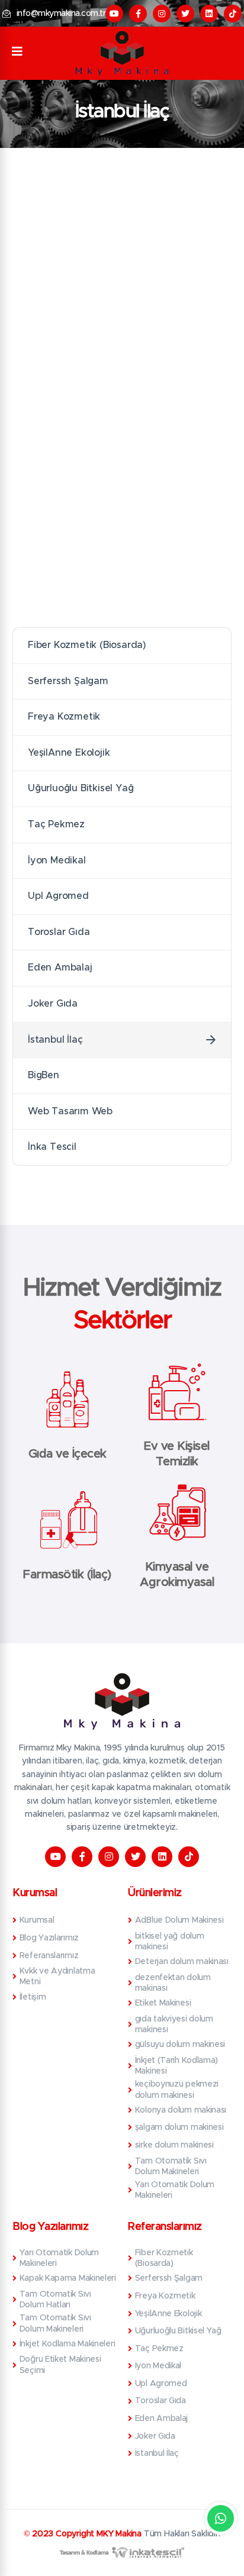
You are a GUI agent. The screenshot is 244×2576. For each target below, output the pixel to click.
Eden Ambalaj (60, 968)
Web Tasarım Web (70, 1111)
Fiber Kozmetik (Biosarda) (87, 645)
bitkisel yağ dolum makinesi (170, 1942)
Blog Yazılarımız (49, 1938)
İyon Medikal (57, 860)
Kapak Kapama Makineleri (68, 2278)
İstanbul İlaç (55, 1040)
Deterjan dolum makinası (182, 1962)
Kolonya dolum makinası (181, 2110)
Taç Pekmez (56, 824)
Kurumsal (37, 1920)
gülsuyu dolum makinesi (180, 2045)
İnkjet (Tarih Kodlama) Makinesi (176, 2066)
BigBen (44, 1075)
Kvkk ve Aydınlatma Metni (57, 1977)
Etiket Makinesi (163, 2003)
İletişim (33, 1997)
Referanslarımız (49, 1956)
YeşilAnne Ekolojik (69, 753)
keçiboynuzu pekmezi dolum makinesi (177, 2090)
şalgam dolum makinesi (179, 2127)
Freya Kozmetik (64, 717)
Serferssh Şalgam (68, 681)
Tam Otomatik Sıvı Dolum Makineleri (171, 2166)
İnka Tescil (52, 1147)
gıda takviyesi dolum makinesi (174, 2024)
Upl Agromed (58, 896)
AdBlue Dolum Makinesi (179, 1920)
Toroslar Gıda (59, 932)
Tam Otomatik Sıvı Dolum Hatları (55, 2300)
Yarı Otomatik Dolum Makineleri (175, 2190)
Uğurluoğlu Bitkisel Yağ (81, 788)
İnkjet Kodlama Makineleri (67, 2344)
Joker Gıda (53, 1004)
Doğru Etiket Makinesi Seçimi (60, 2365)
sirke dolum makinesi (174, 2145)
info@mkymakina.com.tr (61, 14)
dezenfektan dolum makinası (173, 1983)
